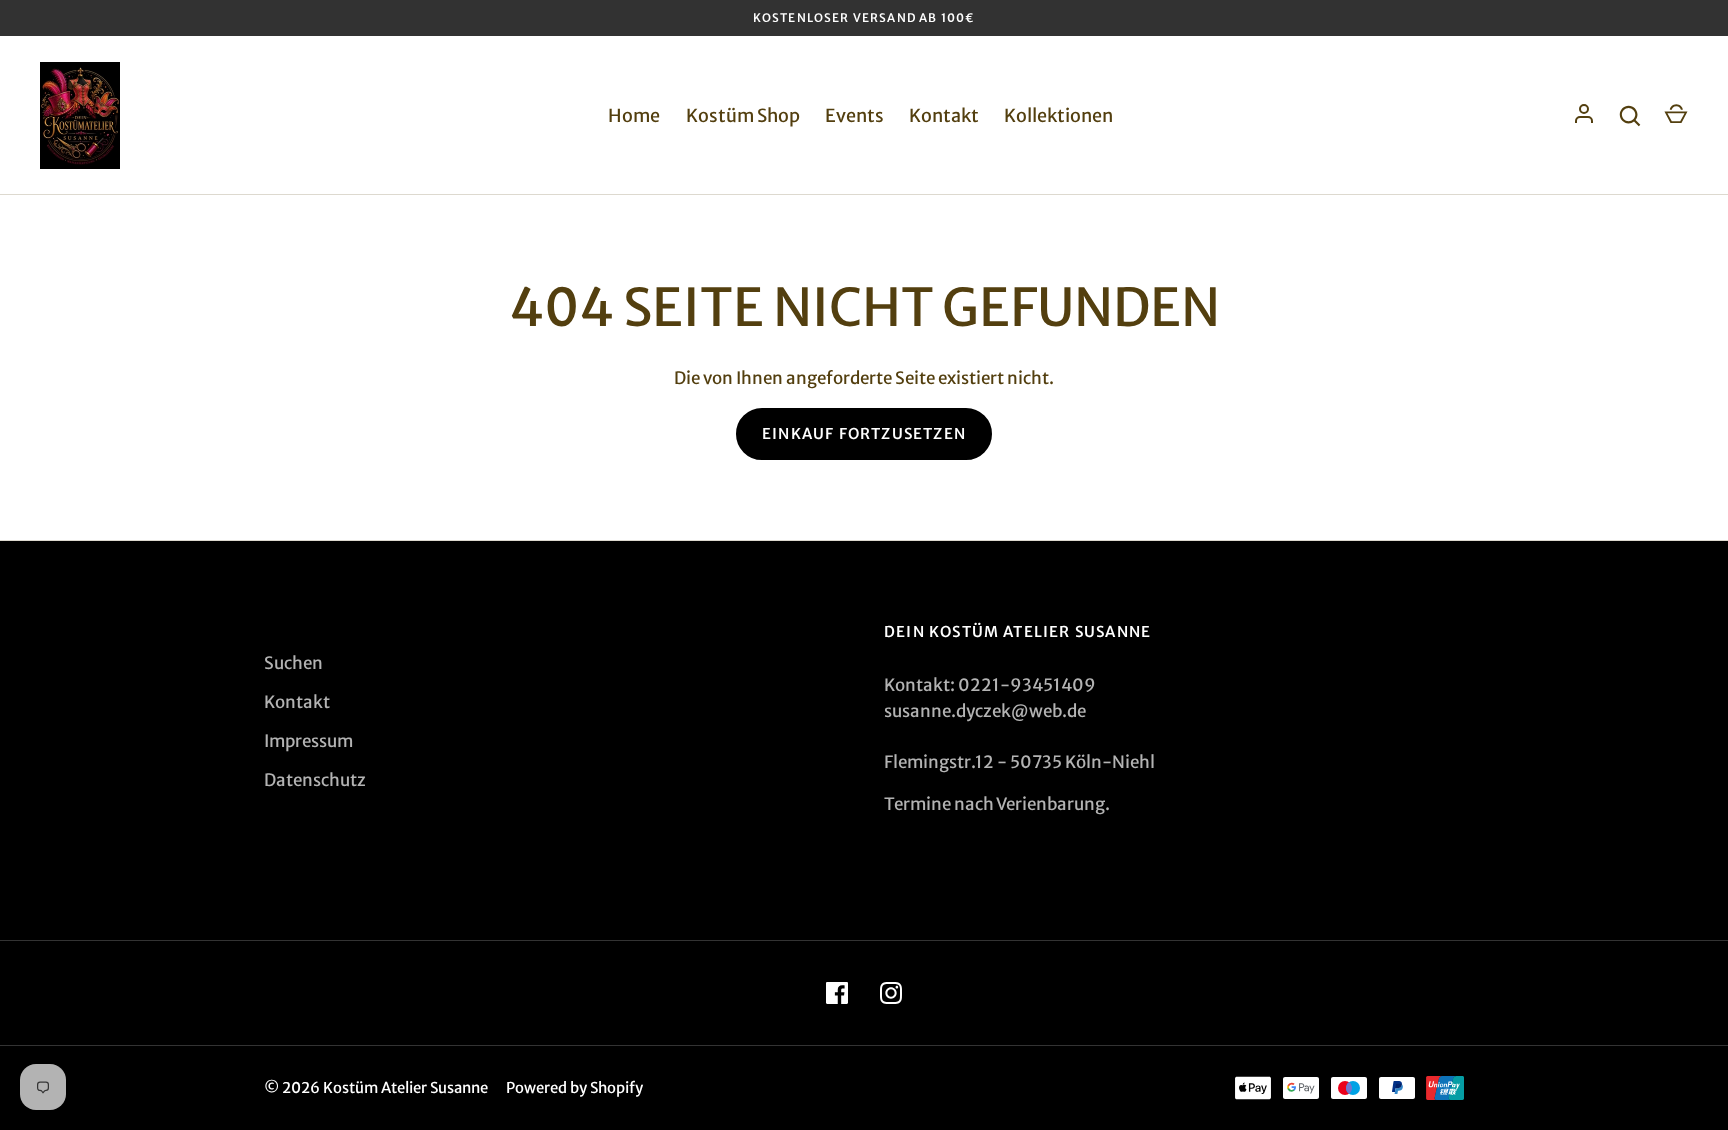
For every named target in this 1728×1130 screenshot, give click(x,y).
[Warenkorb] (1676, 116)
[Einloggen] (1584, 116)
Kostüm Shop (743, 115)
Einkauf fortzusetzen (864, 433)
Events (854, 115)
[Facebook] (837, 993)
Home (634, 115)
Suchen (293, 663)
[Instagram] (891, 993)
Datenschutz (315, 780)
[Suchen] (1630, 116)
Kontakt (944, 115)
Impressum (308, 741)
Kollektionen (1058, 115)
